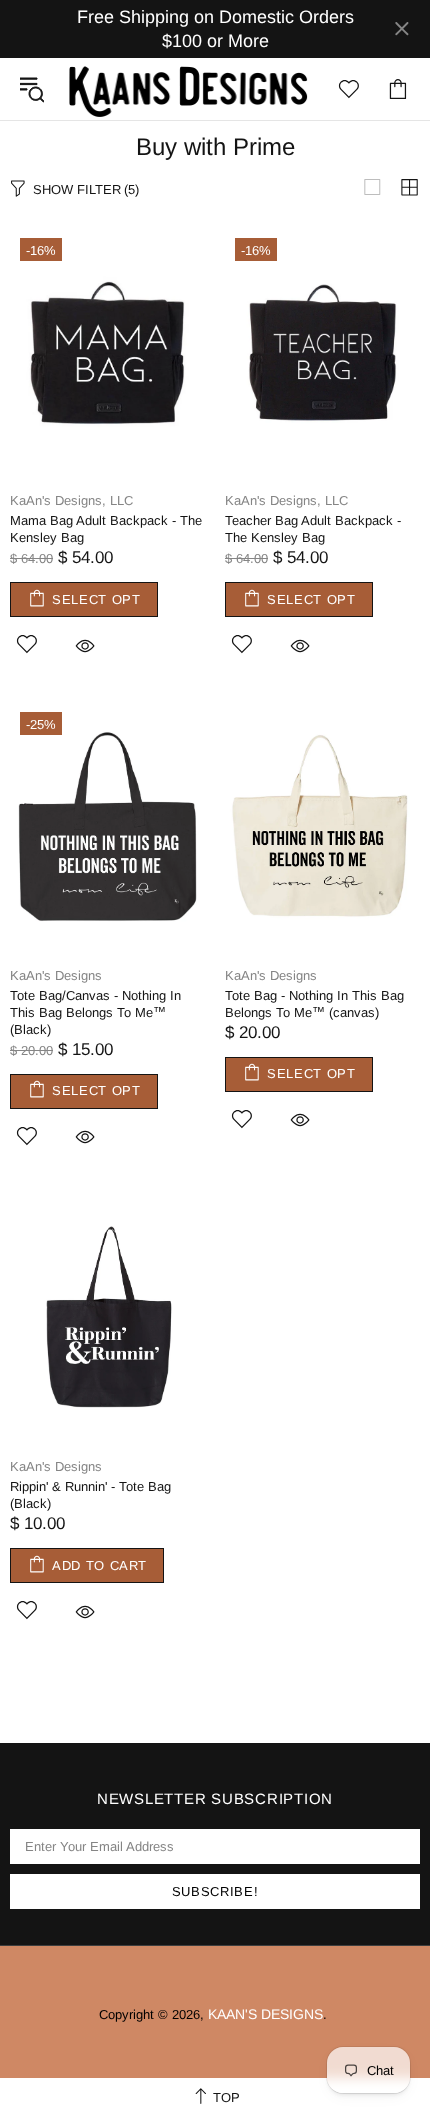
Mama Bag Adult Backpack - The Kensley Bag (106, 529)
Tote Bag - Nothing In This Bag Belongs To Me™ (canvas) (314, 1004)
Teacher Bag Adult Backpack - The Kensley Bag (313, 529)
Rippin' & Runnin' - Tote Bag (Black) (90, 1495)
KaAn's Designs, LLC (71, 500)
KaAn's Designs (188, 89)
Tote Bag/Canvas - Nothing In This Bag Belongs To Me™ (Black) (95, 1012)
